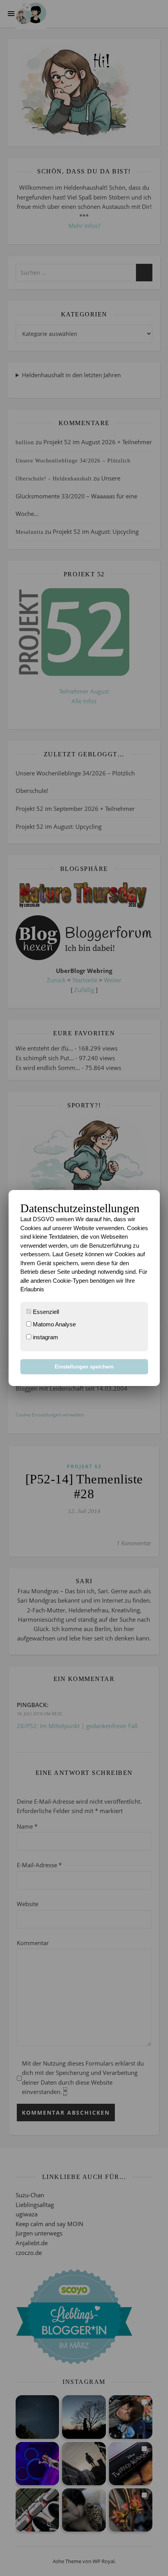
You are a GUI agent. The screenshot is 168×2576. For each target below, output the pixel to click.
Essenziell (45, 1312)
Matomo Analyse (54, 1324)
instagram (45, 1337)
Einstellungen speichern (84, 1367)
